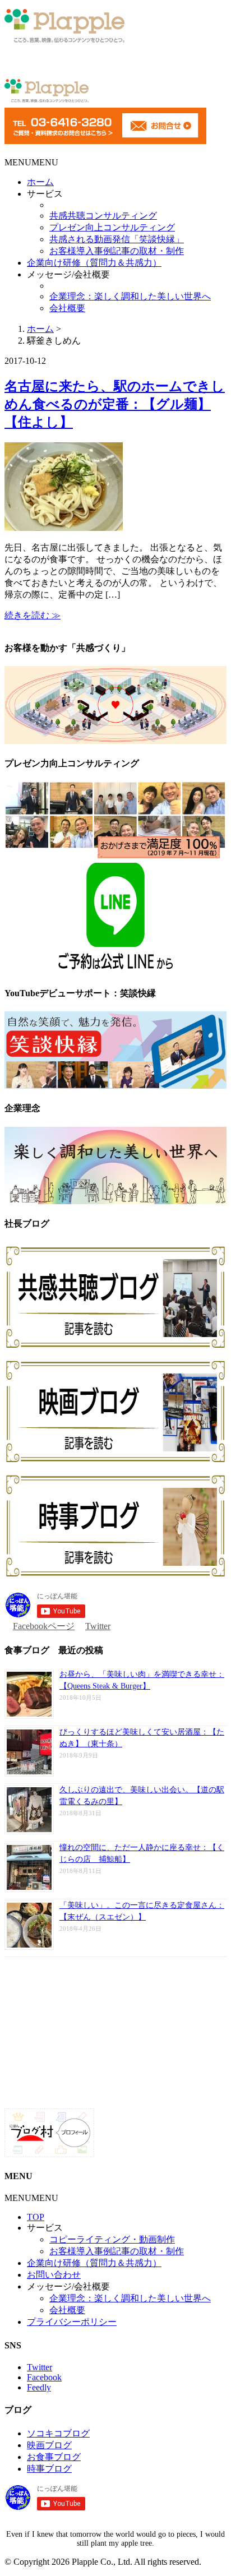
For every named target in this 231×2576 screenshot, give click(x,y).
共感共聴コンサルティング (103, 216)
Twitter (98, 1626)
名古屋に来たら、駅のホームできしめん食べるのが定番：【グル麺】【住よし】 (115, 404)
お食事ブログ (54, 2457)
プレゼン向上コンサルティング (112, 227)
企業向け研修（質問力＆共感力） (94, 263)
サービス (45, 194)
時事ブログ (49, 2469)
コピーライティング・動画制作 (112, 2239)
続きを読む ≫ (33, 615)
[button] (31, 162)
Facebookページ (44, 1626)
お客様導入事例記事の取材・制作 (117, 251)
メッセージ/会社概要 (68, 274)
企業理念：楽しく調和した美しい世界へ (130, 296)
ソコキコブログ (58, 2433)
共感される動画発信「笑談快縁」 (117, 239)
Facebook (44, 2377)
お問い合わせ (54, 2275)
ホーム (40, 182)
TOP (36, 2217)
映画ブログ (49, 2445)
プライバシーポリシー (72, 2322)
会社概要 (67, 308)
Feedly (39, 2387)
